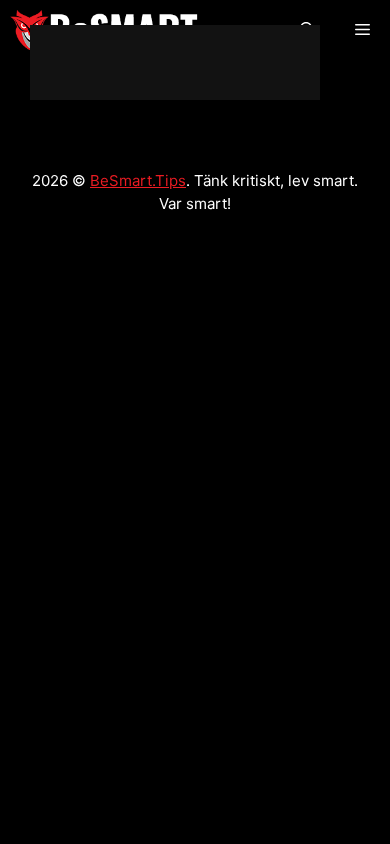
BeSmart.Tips (138, 180)
